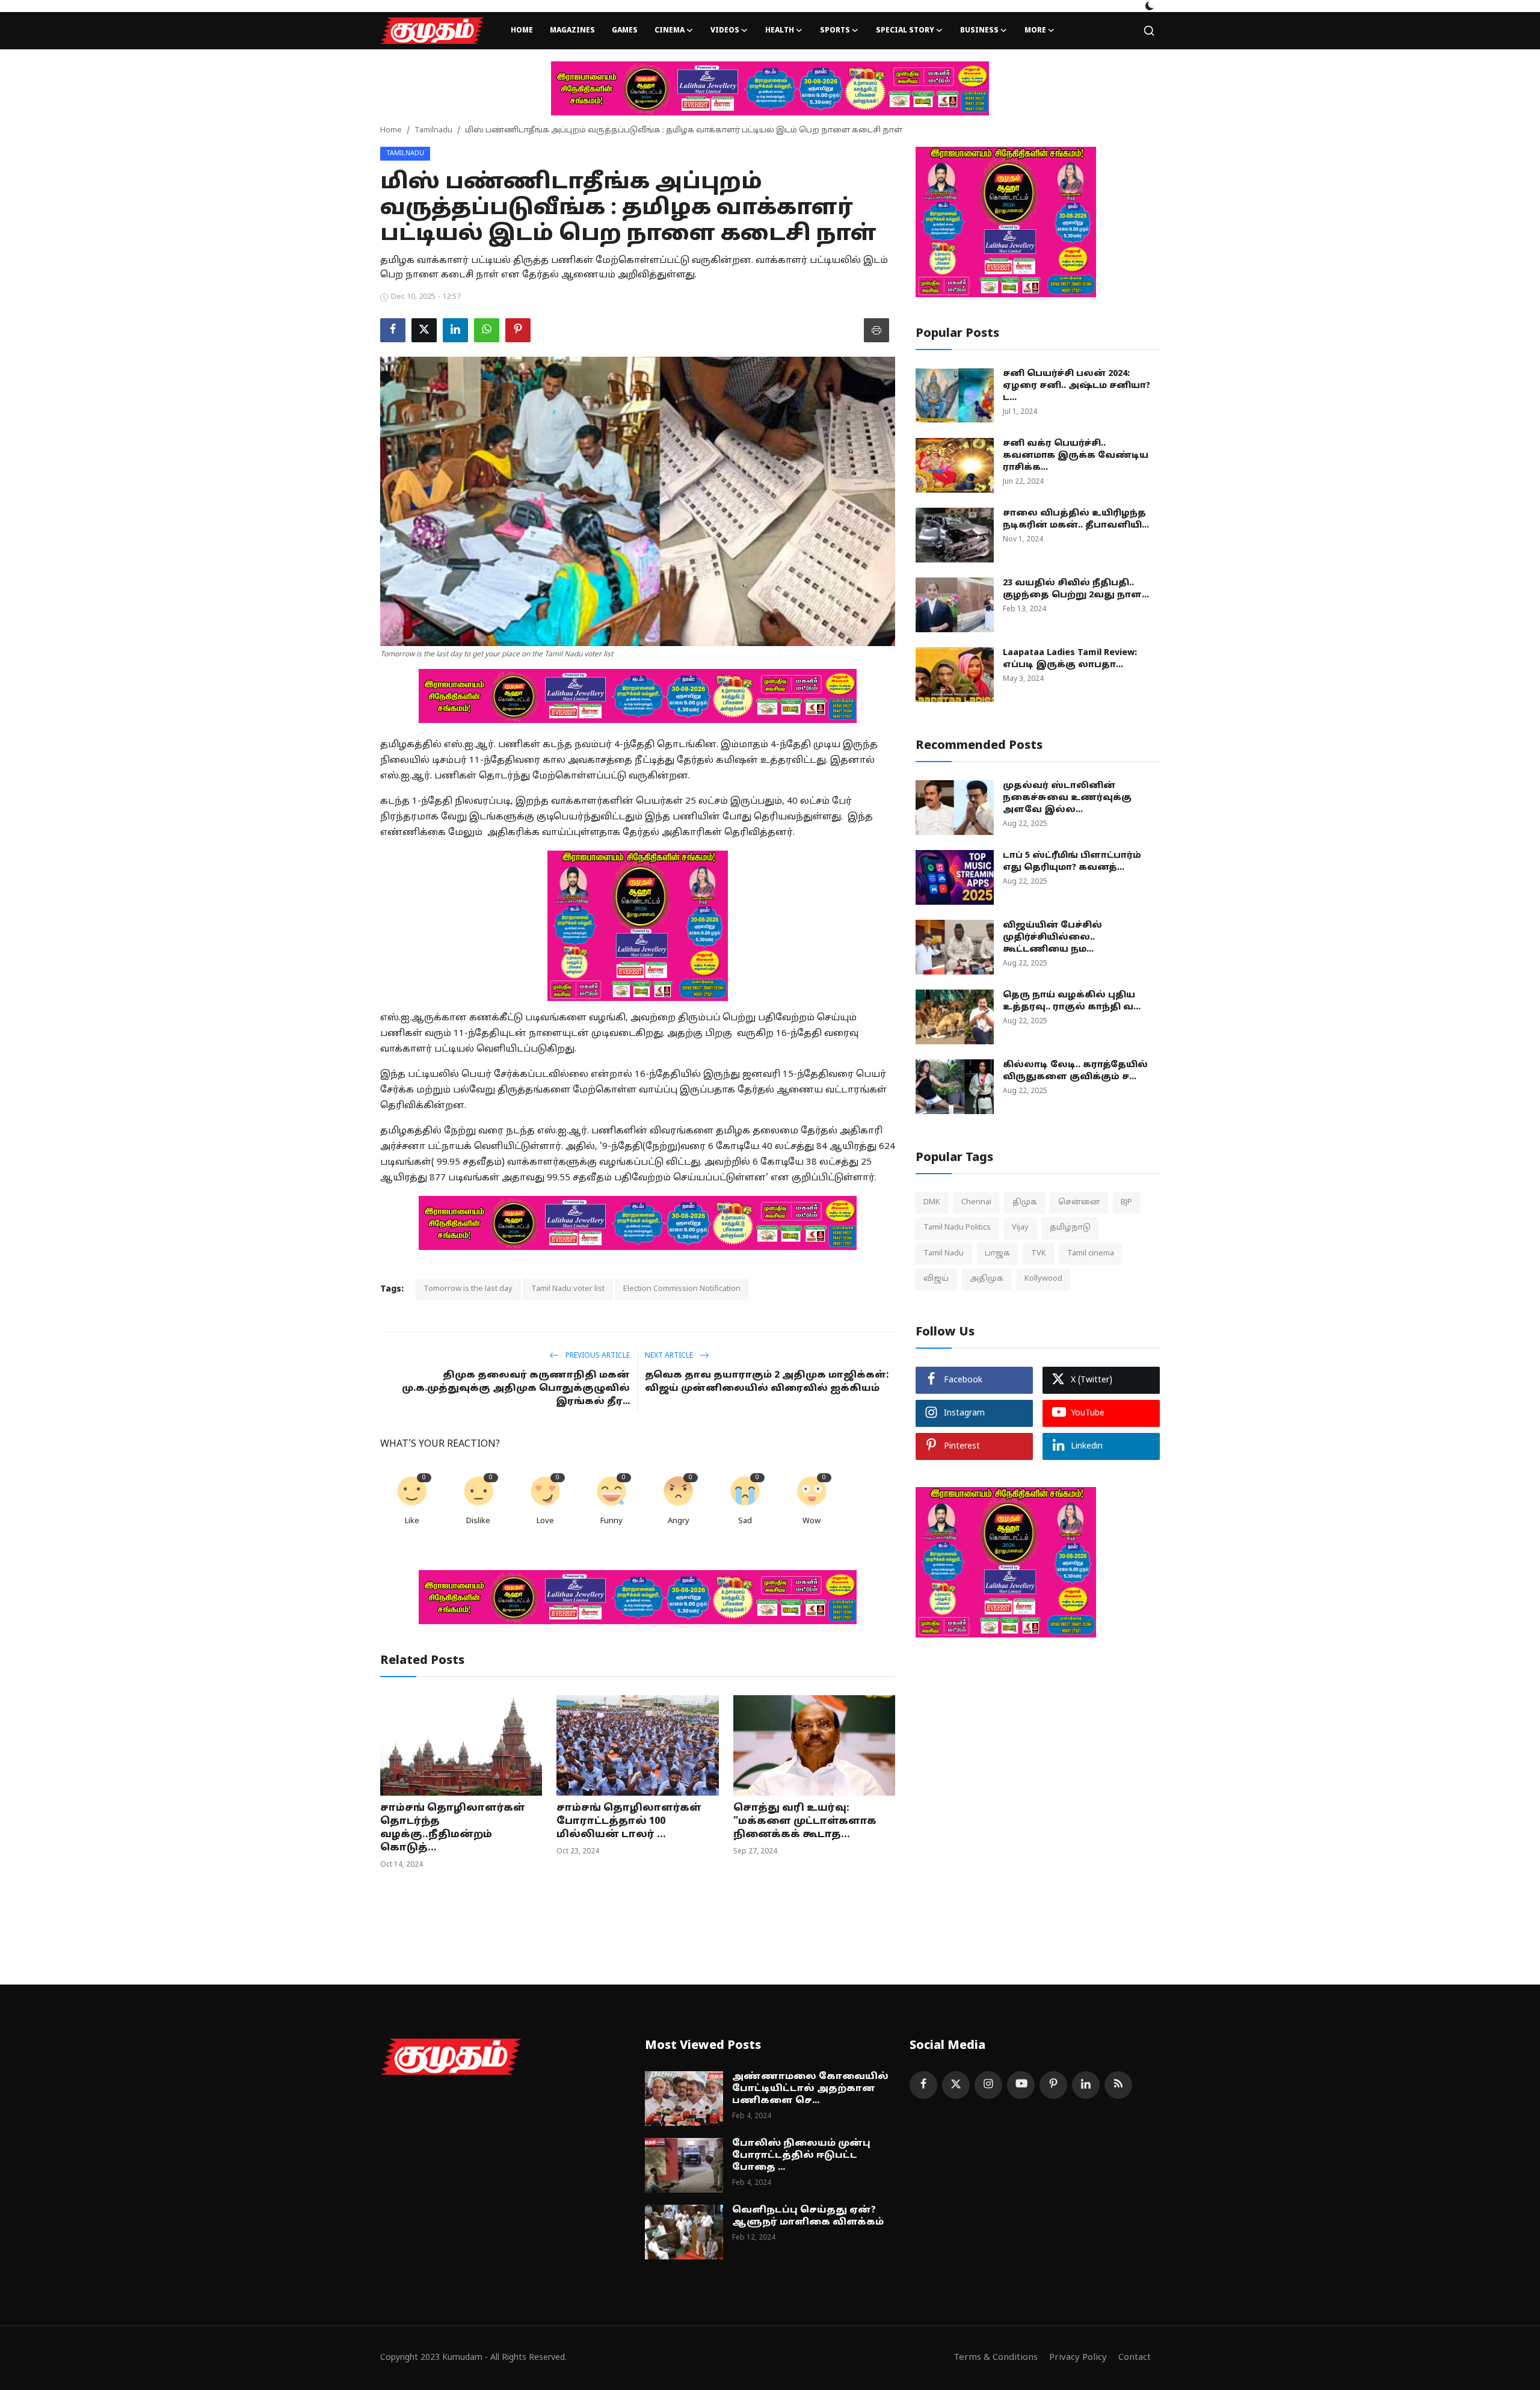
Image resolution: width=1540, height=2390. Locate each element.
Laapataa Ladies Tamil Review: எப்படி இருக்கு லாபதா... (1070, 659)
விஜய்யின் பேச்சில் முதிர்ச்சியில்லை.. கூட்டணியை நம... (1052, 938)
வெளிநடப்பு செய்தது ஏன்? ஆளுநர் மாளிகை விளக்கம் (808, 2216)
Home (522, 31)
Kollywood (1043, 1279)
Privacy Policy (1078, 2358)
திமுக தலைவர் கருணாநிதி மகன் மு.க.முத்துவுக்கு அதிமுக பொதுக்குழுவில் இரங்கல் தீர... (516, 1389)
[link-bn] (770, 88)
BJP (1126, 1203)
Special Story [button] (905, 31)
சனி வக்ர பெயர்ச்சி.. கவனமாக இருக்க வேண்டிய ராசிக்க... (1076, 456)
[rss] (1118, 2085)
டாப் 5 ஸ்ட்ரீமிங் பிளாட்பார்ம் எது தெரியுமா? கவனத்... (1072, 862)
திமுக (1025, 1203)
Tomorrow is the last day (468, 1289)
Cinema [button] (670, 31)
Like (412, 1521)
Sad (745, 1521)
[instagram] (988, 2085)
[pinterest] (1053, 2085)
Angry (679, 1521)
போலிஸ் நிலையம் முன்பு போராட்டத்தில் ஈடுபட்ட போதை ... (801, 2156)
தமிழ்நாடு (1070, 1228)
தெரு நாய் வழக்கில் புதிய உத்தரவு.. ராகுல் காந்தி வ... (1072, 1001)
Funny (611, 1521)
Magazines (572, 31)
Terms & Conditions (996, 2358)
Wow (812, 1521)
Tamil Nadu (944, 1254)
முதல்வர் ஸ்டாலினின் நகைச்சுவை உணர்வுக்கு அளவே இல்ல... (1067, 798)
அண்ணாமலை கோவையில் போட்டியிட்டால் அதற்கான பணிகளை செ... (810, 2089)
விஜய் (936, 1279)
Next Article (670, 1356)
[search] (1149, 31)
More (1035, 31)
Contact (1135, 2358)
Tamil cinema (1091, 1254)
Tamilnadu (433, 131)
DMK (932, 1203)
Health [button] (780, 31)
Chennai (976, 1203)
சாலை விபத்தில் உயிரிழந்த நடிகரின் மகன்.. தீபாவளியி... (1076, 519)
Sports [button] (835, 31)
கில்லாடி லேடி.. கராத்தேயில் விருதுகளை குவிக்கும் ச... (1075, 1071)
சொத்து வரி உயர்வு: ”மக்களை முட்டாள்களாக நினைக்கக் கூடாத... (805, 1822)
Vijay (1020, 1228)
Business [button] (979, 31)
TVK (1039, 1254)
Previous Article (597, 1356)
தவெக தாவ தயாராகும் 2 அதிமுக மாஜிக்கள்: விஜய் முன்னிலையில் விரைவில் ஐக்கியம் (767, 1382)
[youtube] (1021, 2085)
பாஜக (997, 1254)
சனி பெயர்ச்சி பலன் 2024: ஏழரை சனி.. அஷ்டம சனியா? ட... (1076, 386)
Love (545, 1521)
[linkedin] (1086, 2085)
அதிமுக (987, 1279)
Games (625, 31)
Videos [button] (725, 31)
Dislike (478, 1521)
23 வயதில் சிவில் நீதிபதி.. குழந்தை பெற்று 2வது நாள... (1076, 589)
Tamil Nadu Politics (957, 1228)
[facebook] (923, 2085)
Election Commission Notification (682, 1289)
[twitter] (956, 2085)
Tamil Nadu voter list (568, 1289)
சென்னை (1079, 1203)
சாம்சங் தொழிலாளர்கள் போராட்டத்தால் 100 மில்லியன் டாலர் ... (629, 1822)
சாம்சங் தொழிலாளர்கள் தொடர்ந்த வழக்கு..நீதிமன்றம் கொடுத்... (453, 1828)
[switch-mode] (1150, 6)
